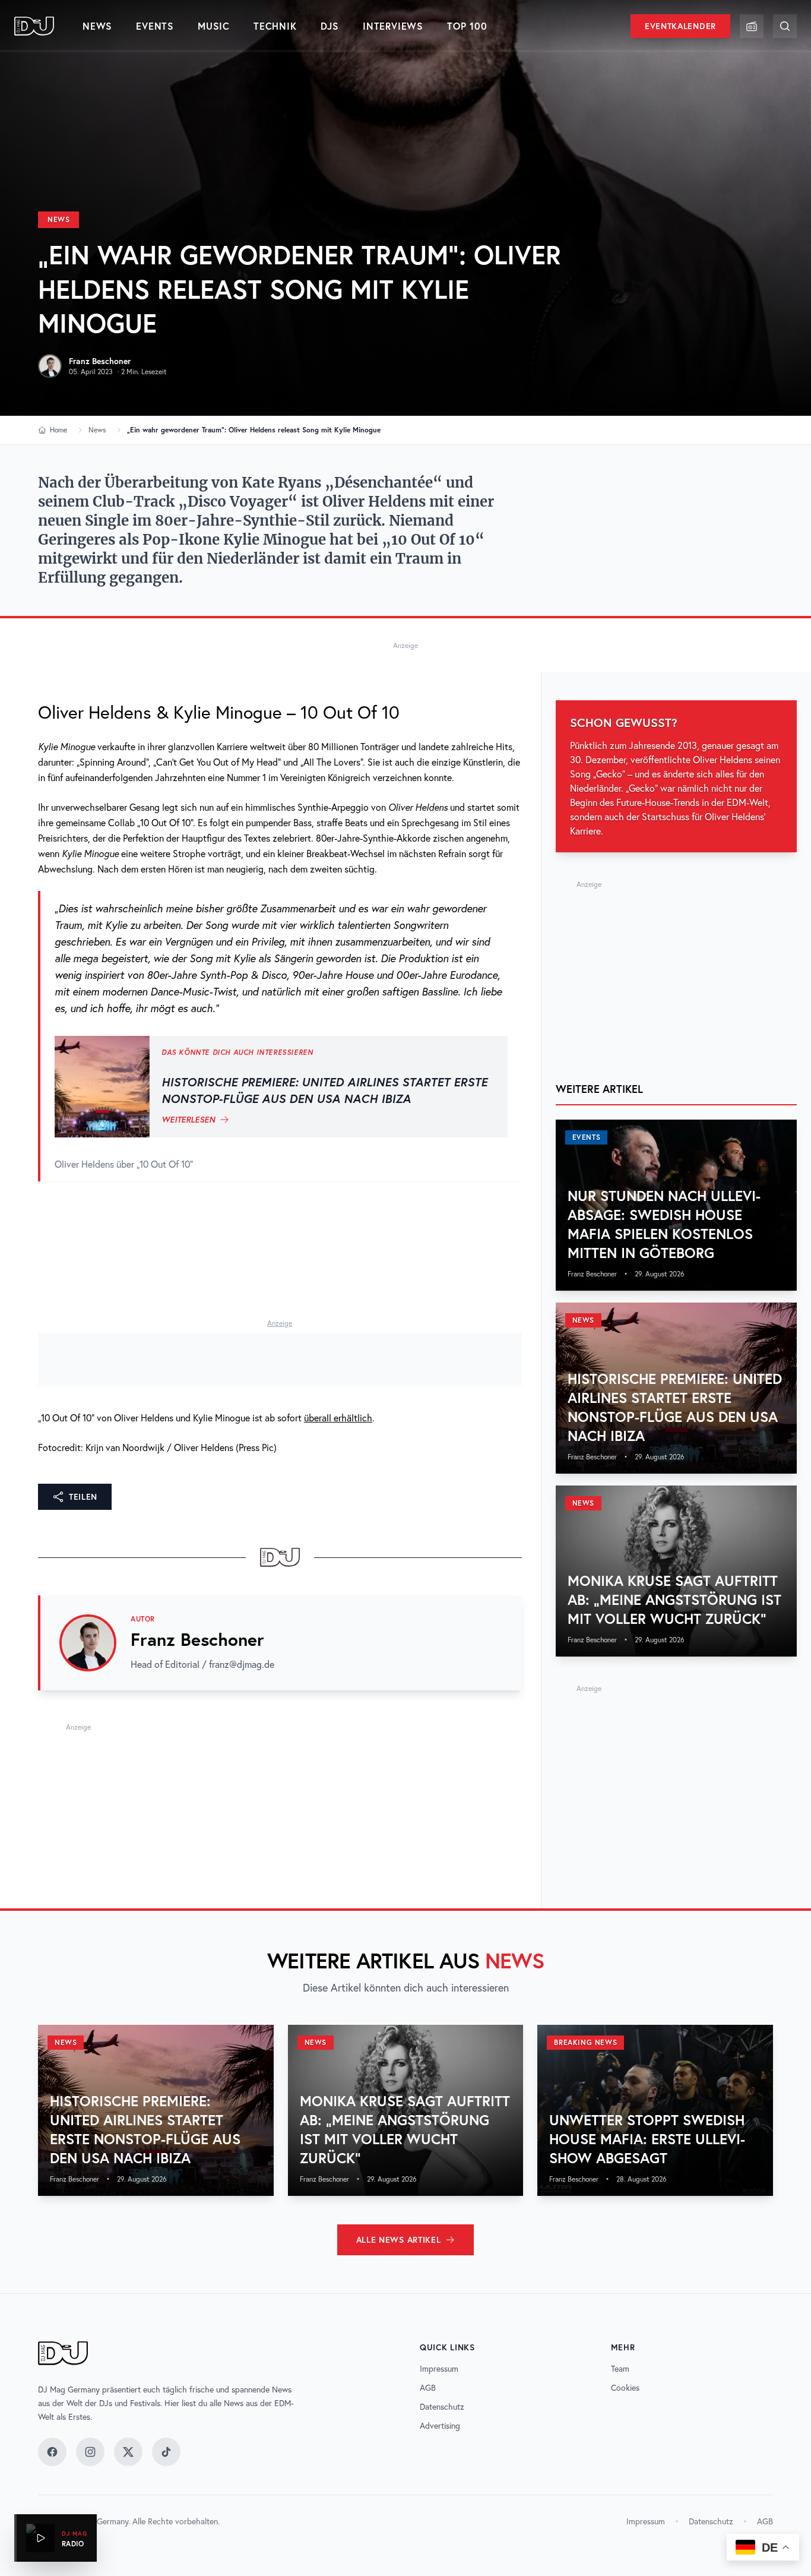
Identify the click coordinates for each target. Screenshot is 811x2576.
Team (620, 2369)
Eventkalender (680, 26)
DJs (330, 26)
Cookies (625, 2388)
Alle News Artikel (399, 2240)
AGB (428, 2388)
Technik (275, 26)
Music (214, 26)
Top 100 (467, 26)
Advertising (440, 2426)
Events (155, 26)
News (97, 26)
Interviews (393, 26)
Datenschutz (442, 2407)
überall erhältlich (338, 1418)
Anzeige (405, 645)
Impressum (439, 2369)
